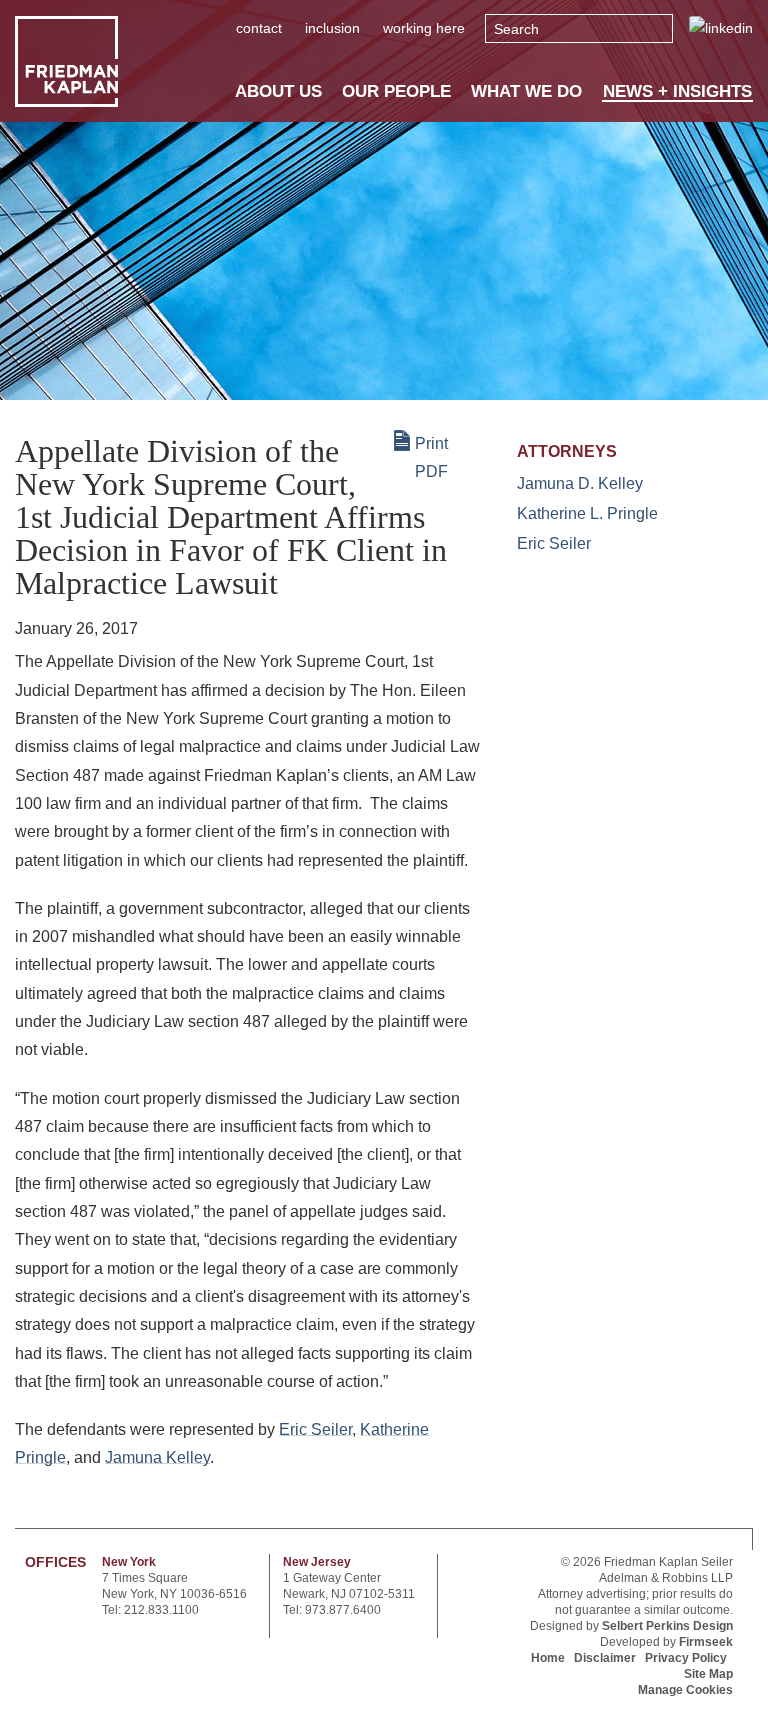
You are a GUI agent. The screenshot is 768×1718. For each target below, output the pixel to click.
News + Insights (677, 91)
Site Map (708, 1674)
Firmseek (706, 1642)
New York (129, 1562)
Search (516, 29)
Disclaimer (605, 1658)
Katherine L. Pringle (587, 513)
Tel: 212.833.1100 (150, 1610)
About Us (278, 91)
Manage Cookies (685, 1690)
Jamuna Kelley (157, 1457)
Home (548, 1658)
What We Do (526, 91)
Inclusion (332, 28)
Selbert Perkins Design (667, 1626)
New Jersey (317, 1562)
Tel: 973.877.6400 (332, 1610)
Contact (259, 28)
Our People (396, 91)
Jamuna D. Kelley (580, 483)
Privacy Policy (686, 1658)
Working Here (424, 28)
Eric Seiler (315, 1429)
